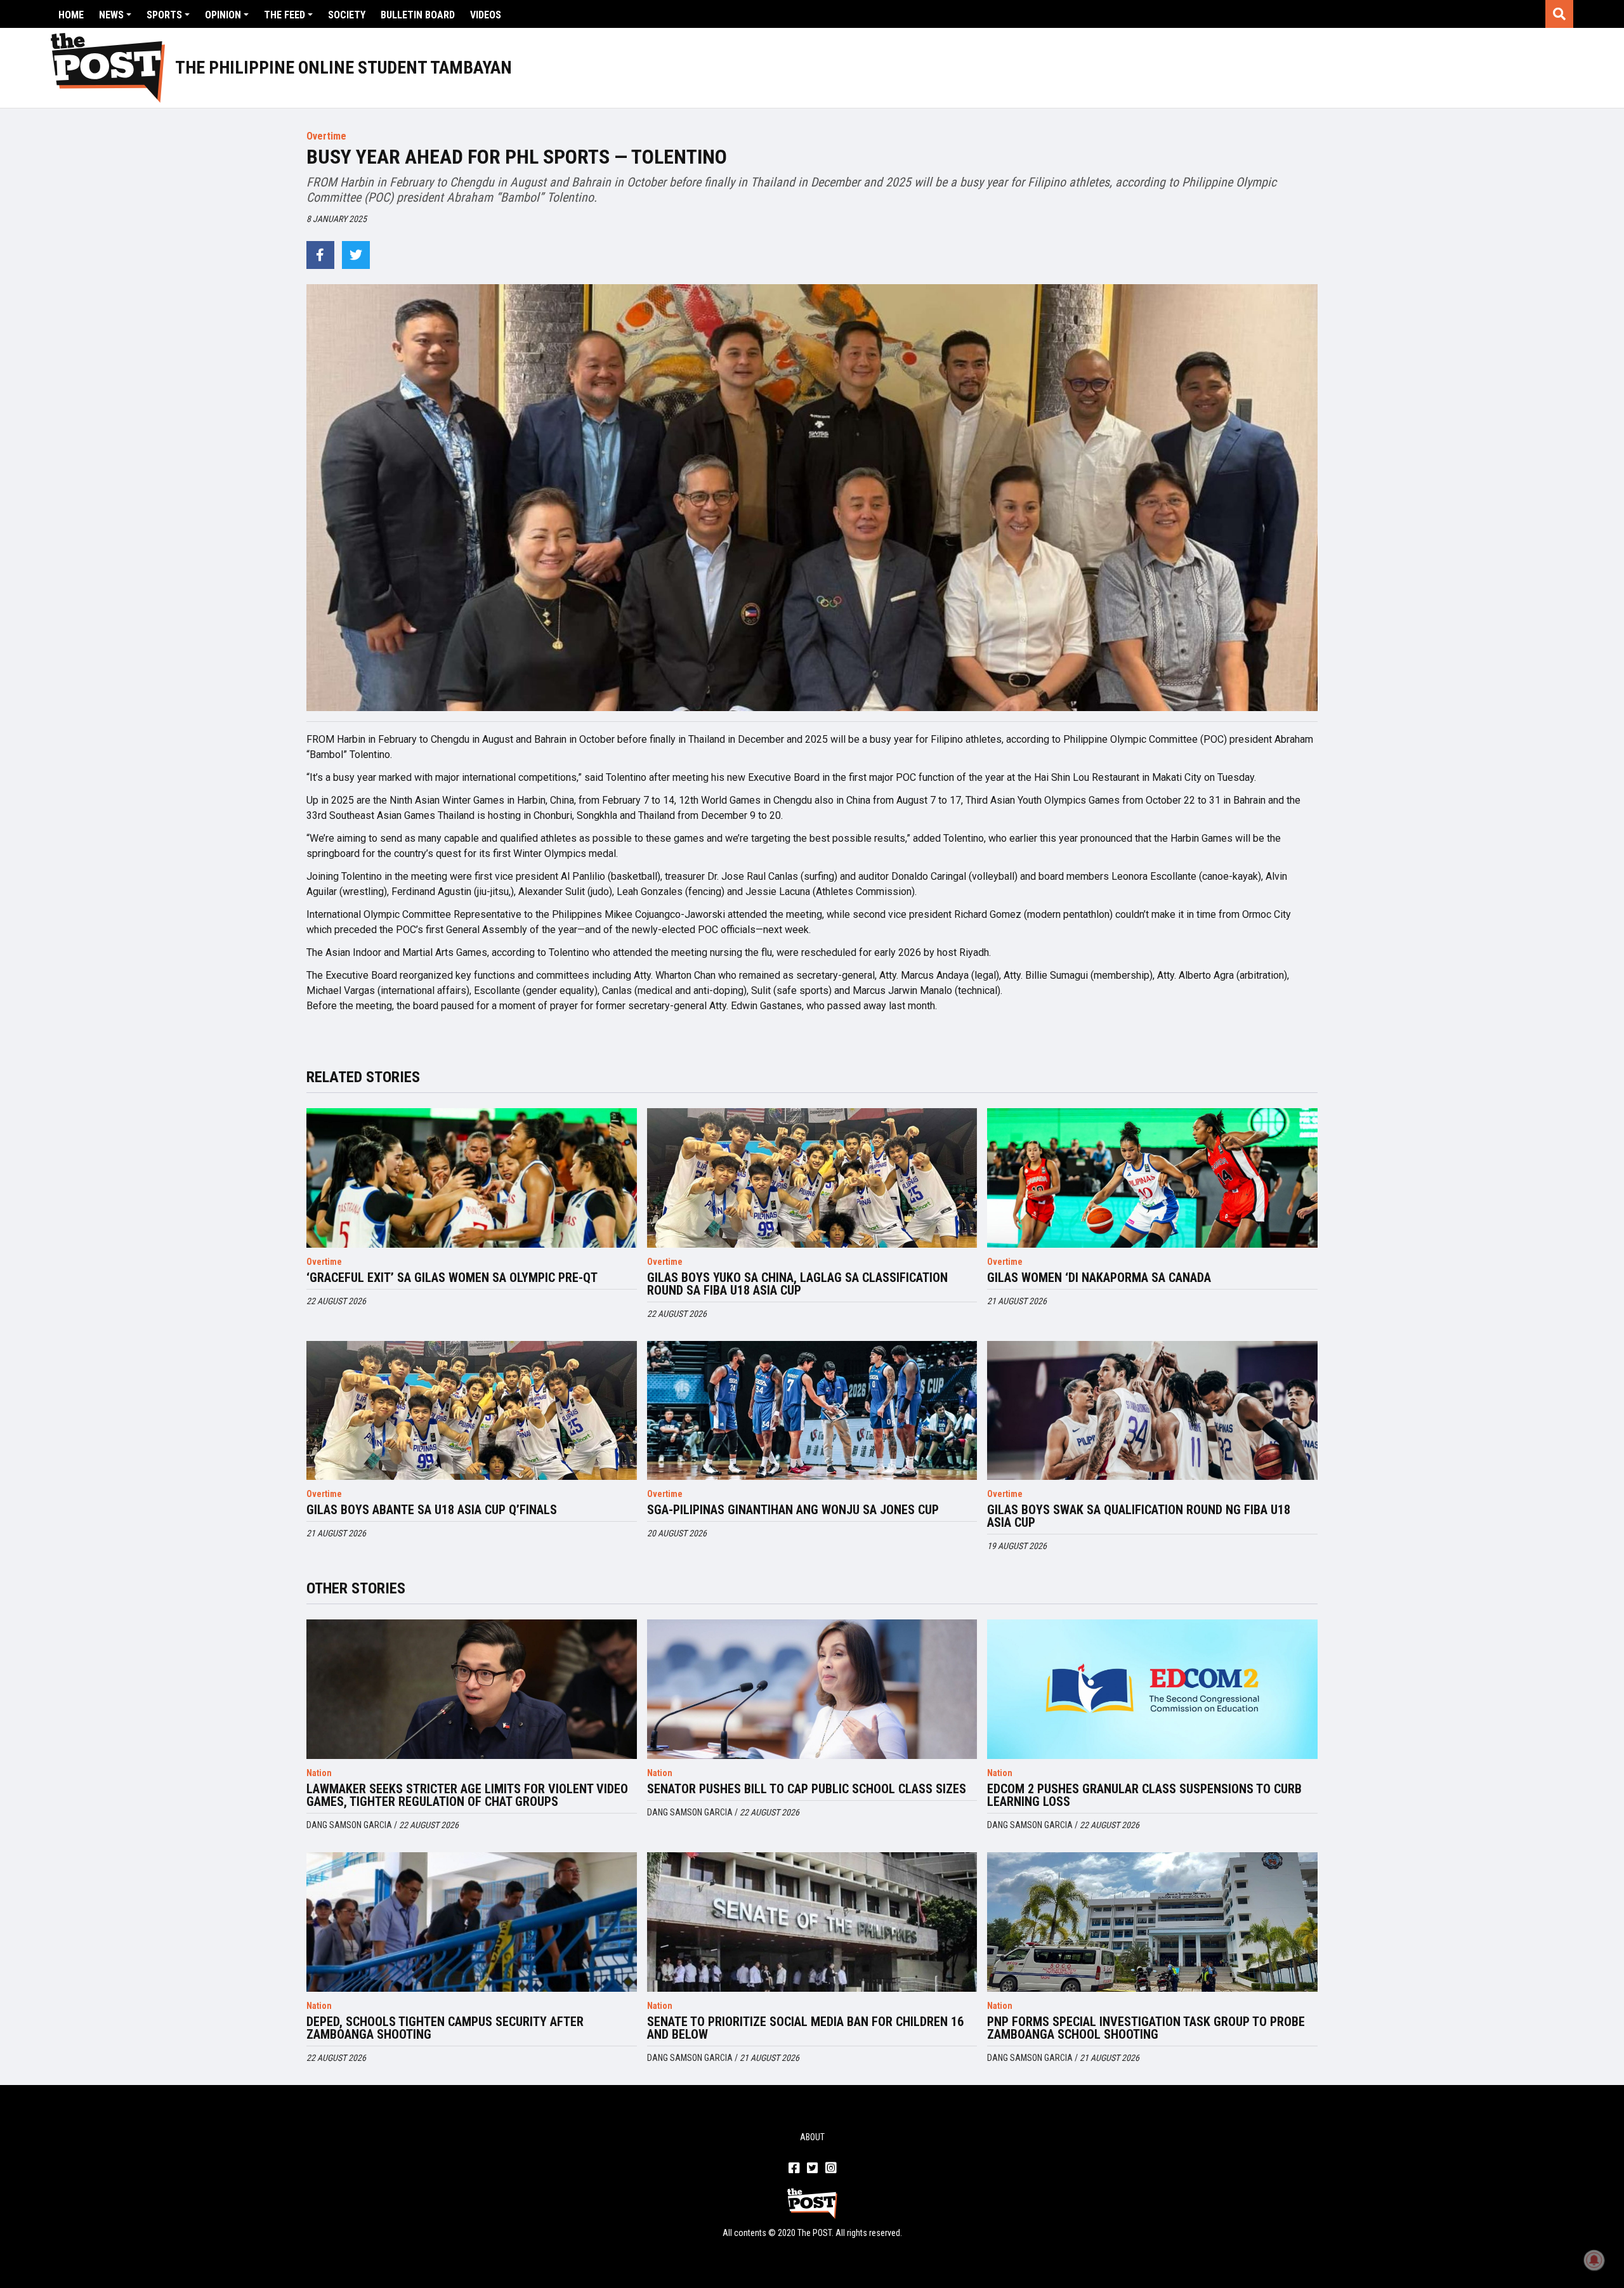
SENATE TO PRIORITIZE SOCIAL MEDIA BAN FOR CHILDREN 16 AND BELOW (805, 2028)
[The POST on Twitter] (812, 2169)
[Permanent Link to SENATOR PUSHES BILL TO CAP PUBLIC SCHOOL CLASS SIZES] (812, 1689)
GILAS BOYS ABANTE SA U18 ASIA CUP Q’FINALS (432, 1510)
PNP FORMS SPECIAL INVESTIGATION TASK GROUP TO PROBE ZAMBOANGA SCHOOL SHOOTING (1146, 2028)
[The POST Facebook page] (794, 2169)
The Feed (285, 15)
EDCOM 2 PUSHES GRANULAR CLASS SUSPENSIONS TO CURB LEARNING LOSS (1144, 1795)
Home (71, 15)
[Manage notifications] (1594, 2260)
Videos (486, 15)
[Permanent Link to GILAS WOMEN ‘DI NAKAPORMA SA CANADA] (1152, 1178)
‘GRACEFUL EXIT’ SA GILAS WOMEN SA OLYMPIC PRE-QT (452, 1278)
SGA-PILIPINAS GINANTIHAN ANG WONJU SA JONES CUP (793, 1510)
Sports (164, 15)
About (812, 2137)
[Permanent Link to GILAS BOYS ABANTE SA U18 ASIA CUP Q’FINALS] (472, 1411)
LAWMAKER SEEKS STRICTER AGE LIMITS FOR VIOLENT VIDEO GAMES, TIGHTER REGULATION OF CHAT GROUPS (467, 1795)
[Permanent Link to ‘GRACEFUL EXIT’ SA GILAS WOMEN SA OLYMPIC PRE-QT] (472, 1178)
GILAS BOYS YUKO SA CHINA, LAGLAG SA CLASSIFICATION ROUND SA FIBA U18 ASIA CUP (797, 1284)
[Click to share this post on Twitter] (356, 255)
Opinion (223, 15)
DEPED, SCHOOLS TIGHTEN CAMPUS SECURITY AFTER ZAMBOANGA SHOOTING (445, 2028)
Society (347, 15)
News (111, 15)
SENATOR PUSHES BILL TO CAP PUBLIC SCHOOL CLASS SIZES (807, 1789)
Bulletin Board (418, 15)
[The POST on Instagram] (831, 2169)
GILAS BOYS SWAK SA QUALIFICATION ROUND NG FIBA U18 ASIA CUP (1139, 1516)
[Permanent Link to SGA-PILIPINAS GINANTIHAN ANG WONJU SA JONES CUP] (812, 1411)
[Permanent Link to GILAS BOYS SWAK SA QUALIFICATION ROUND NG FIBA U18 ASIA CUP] (1152, 1411)
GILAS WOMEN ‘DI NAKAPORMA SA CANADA (1099, 1278)
